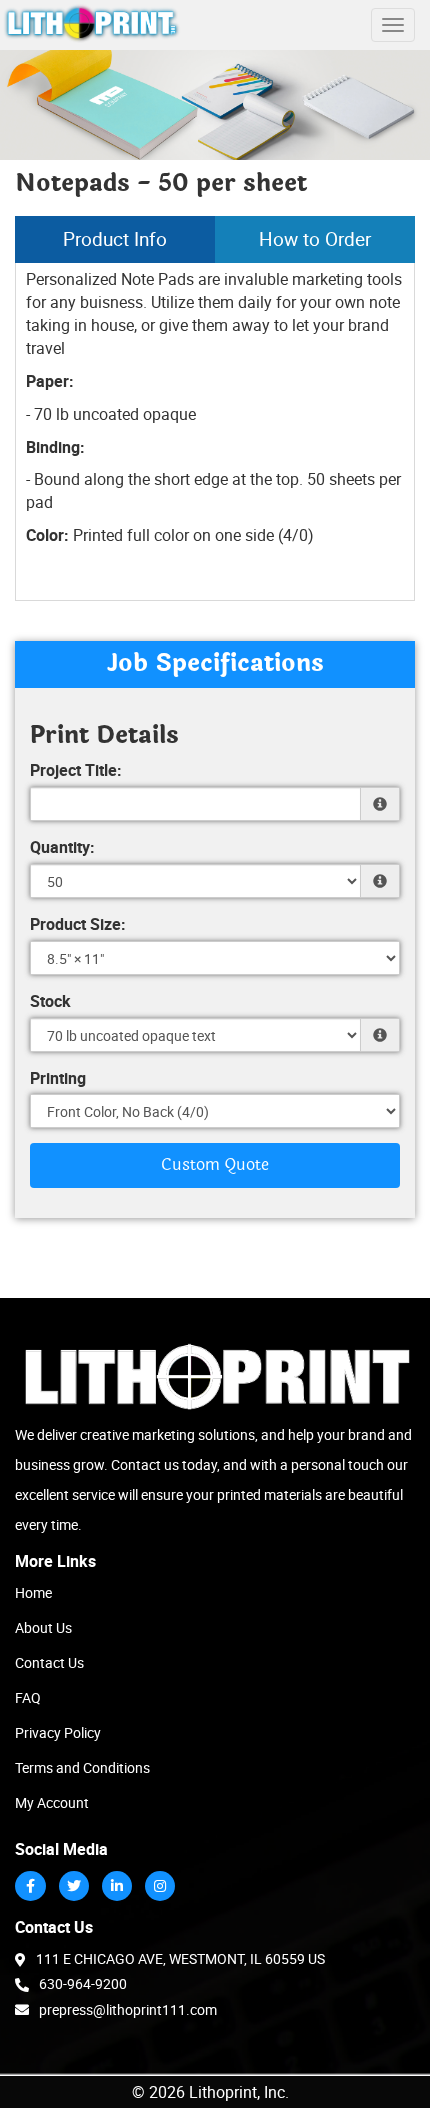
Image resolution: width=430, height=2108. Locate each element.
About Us (43, 1627)
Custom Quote (215, 1165)
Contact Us (49, 1662)
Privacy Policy (58, 1732)
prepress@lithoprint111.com (128, 2009)
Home (33, 1592)
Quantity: (62, 847)
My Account (52, 1802)
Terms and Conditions (82, 1767)
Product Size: (78, 924)
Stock (50, 1001)
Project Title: (76, 770)
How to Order (315, 239)
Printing (58, 1078)
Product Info (115, 239)
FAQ (28, 1697)
